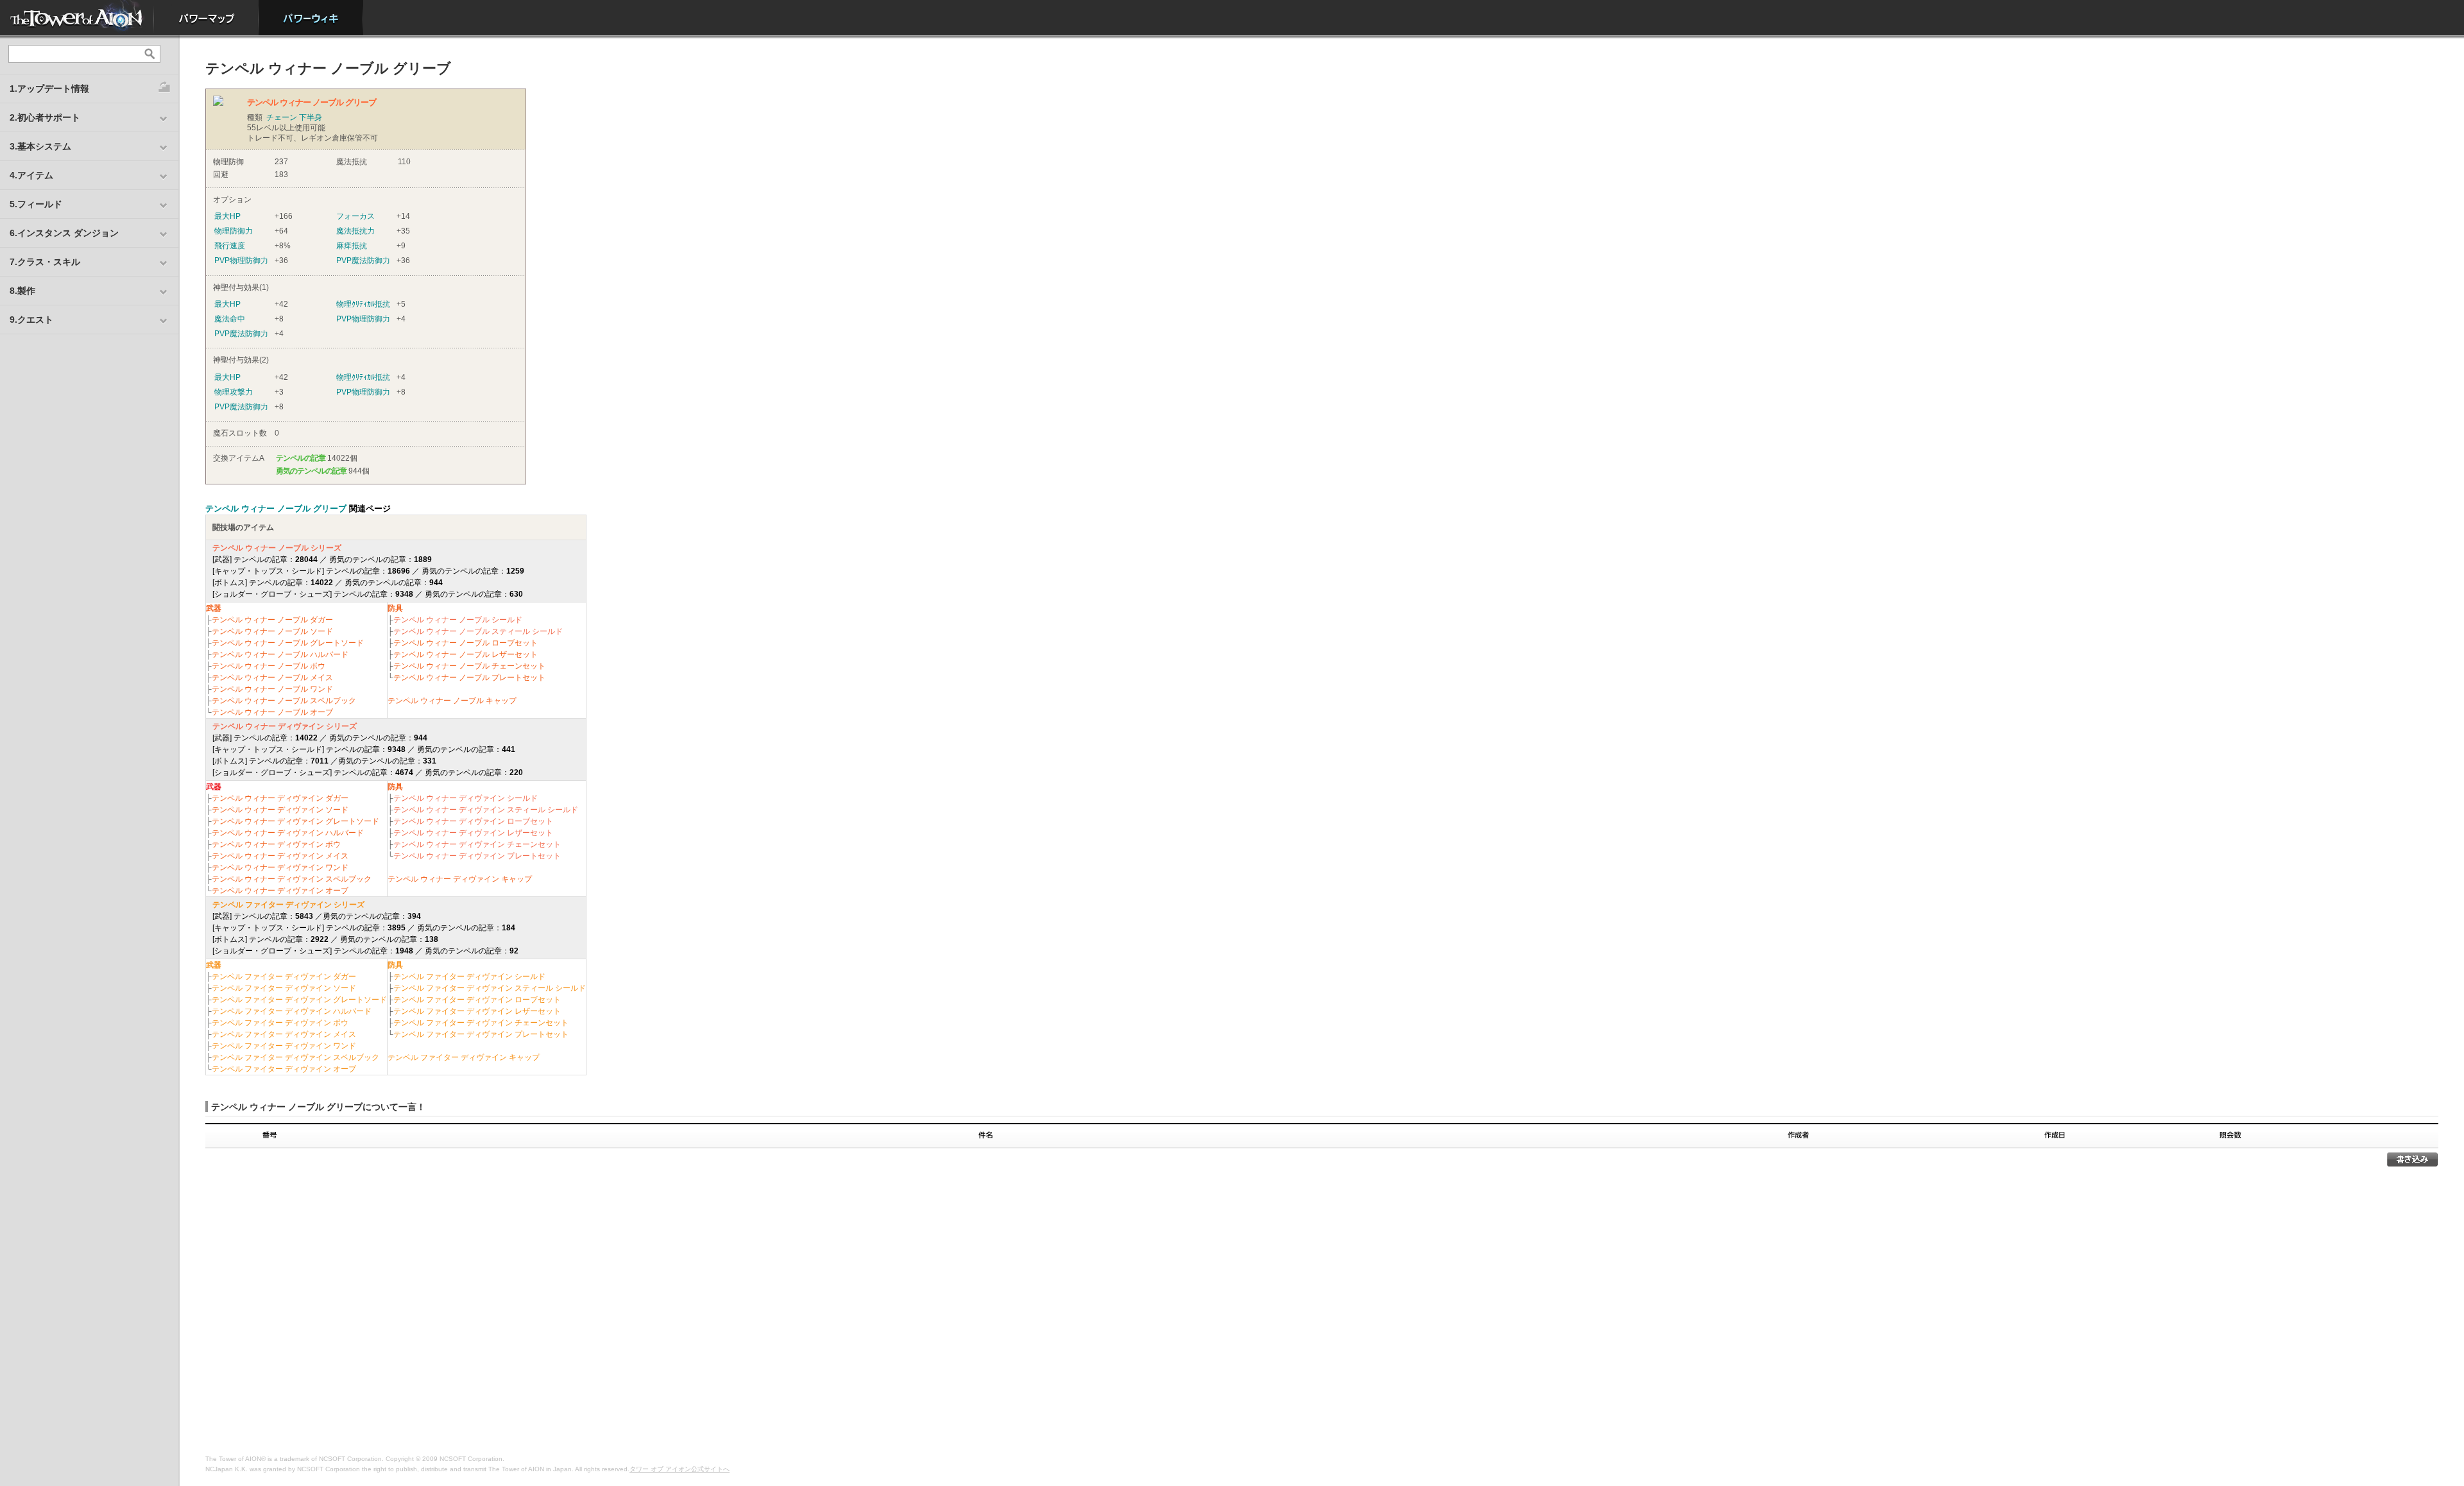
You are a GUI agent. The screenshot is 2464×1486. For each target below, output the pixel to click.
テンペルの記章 (301, 458)
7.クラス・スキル (45, 262)
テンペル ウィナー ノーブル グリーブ (276, 508)
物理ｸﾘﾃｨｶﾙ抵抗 (363, 304)
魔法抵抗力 (355, 231)
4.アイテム (31, 175)
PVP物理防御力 (241, 260)
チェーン (282, 117)
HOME (77, 18)
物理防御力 (234, 231)
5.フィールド (36, 204)
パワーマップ (206, 18)
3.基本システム (40, 146)
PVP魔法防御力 (363, 260)
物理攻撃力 (234, 392)
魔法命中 (230, 319)
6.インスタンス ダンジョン (64, 233)
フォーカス (355, 216)
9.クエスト (31, 320)
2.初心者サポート (45, 117)
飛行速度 (230, 246)
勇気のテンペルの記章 (311, 471)
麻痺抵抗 (352, 246)
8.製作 (22, 291)
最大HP (227, 216)
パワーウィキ (311, 18)
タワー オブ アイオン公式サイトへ (680, 1469)
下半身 (311, 117)
